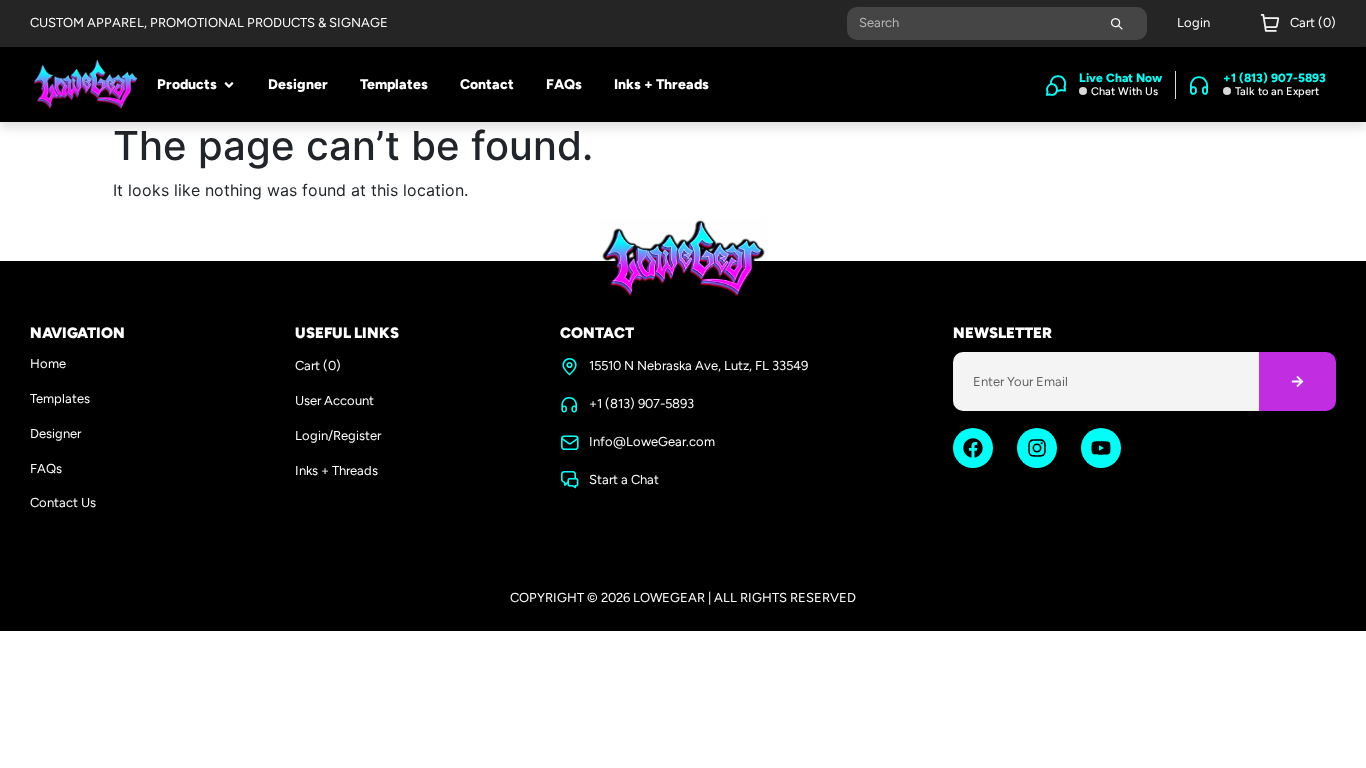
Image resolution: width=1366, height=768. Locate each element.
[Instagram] (1037, 448)
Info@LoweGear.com (652, 441)
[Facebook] (973, 448)
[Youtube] (1101, 448)
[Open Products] (229, 85)
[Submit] (1117, 23)
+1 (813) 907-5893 (641, 403)
